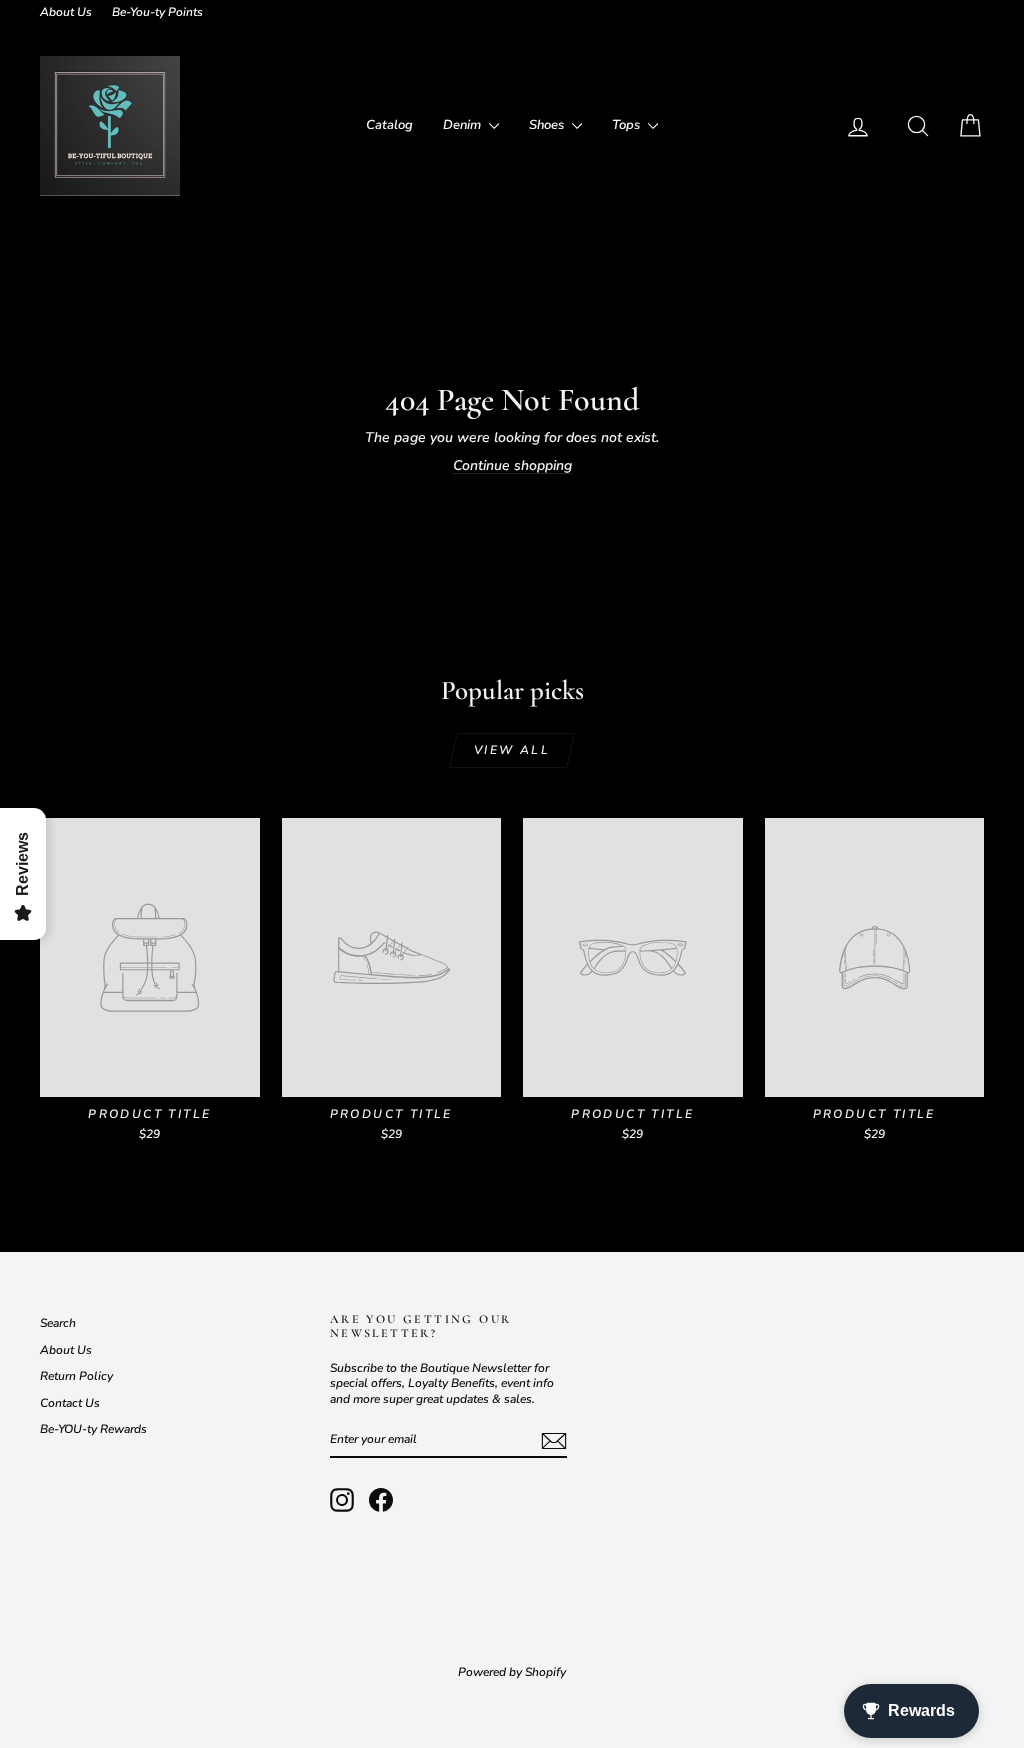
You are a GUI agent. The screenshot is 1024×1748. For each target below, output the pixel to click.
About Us (66, 12)
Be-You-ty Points (157, 12)
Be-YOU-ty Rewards (93, 1429)
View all (512, 750)
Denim (463, 125)
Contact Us (70, 1403)
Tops (627, 125)
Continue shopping (512, 465)
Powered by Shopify (512, 1672)
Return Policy (76, 1376)
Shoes (548, 125)
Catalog (389, 125)
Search (58, 1323)
